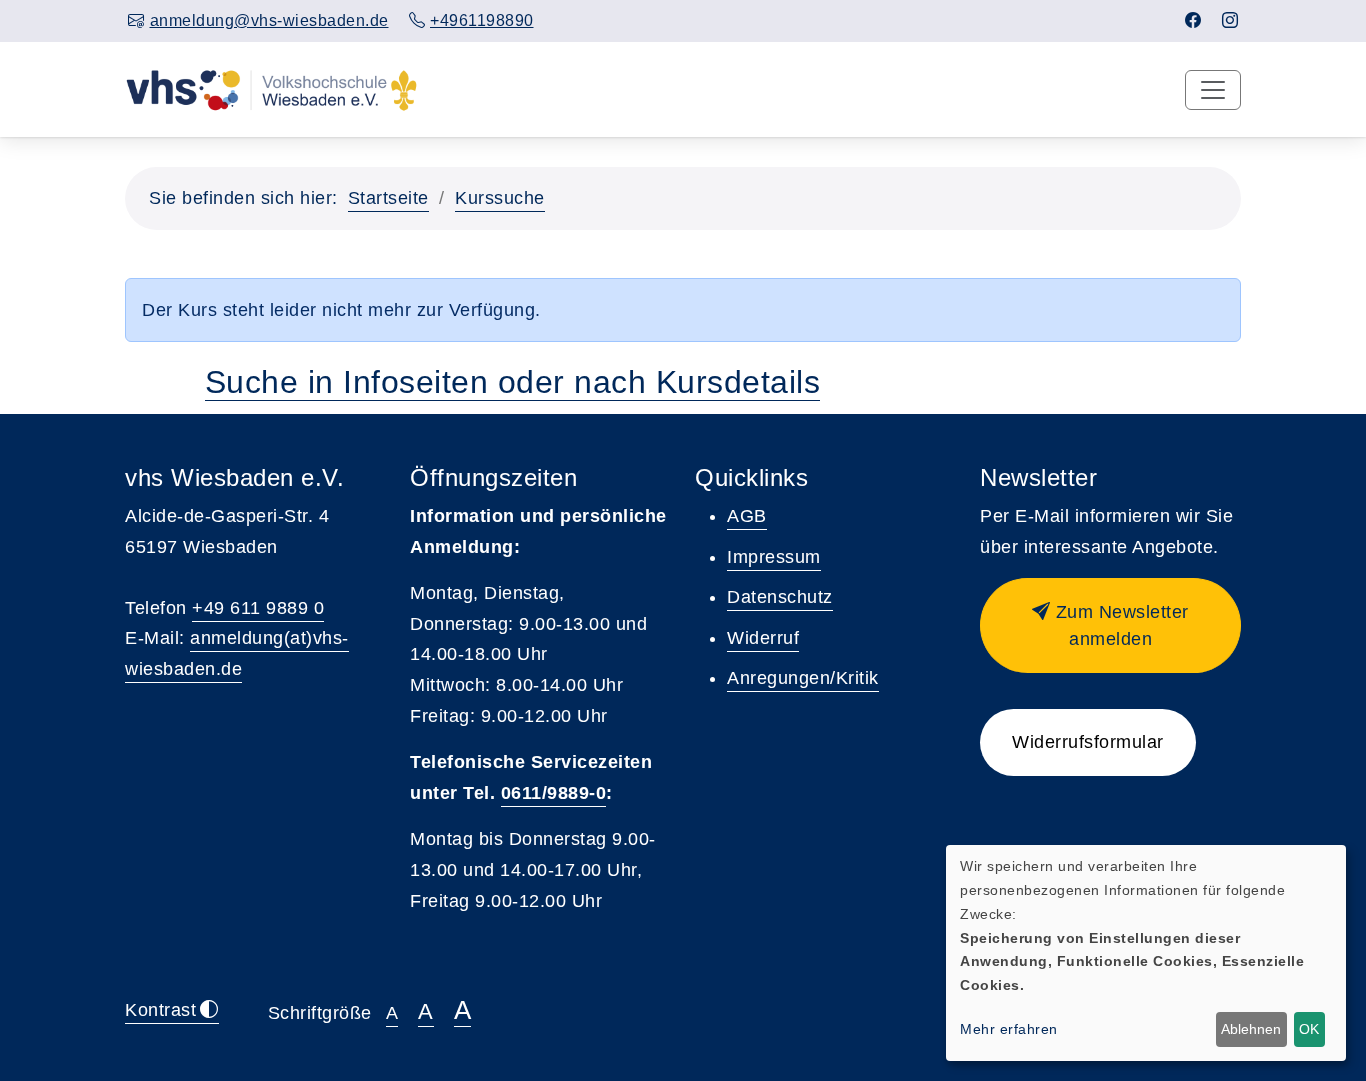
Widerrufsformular (1088, 742)
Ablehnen (1251, 1029)
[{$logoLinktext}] (271, 89)
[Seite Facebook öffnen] (1193, 20)
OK (1309, 1029)
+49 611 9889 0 (258, 608)
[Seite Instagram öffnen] (1230, 20)
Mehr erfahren (1009, 1029)
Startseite (388, 198)
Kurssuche (500, 198)
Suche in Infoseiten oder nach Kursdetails (513, 382)
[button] (1110, 625)
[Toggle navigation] (1213, 90)
